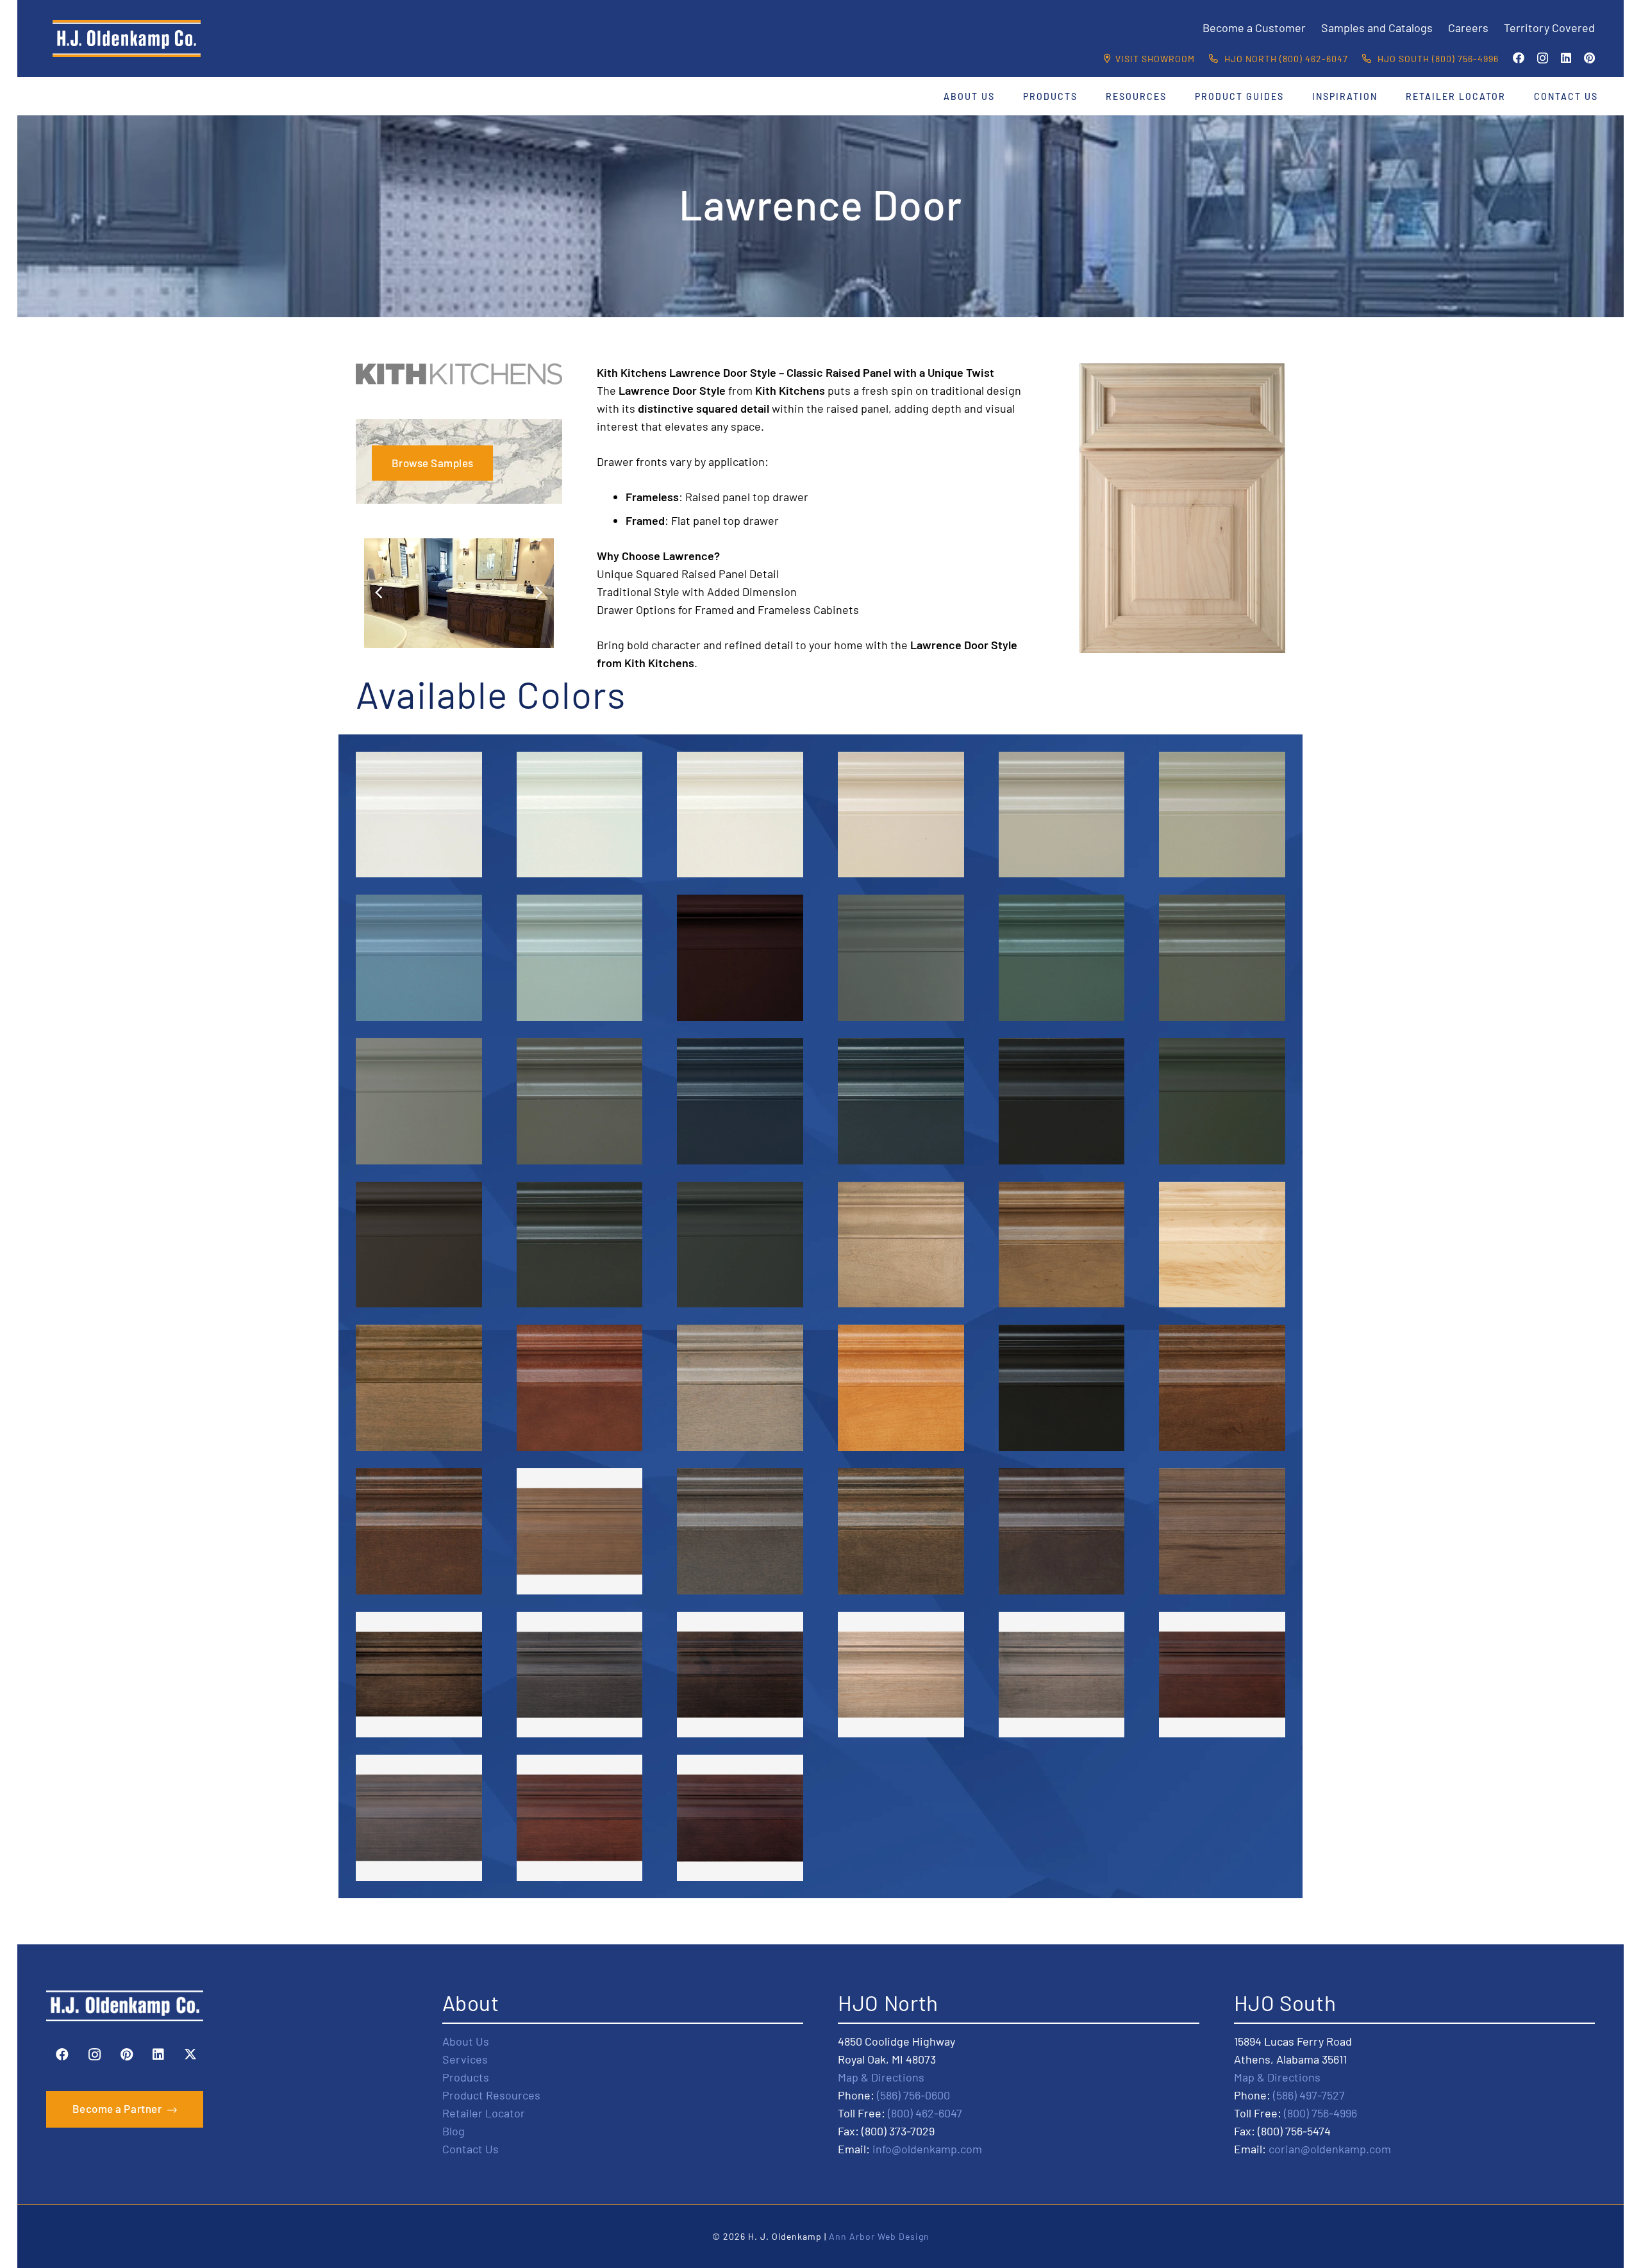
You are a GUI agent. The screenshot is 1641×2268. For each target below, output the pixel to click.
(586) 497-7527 (1309, 2094)
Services (465, 2058)
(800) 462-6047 (925, 2112)
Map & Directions (881, 2076)
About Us (466, 2040)
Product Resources (491, 2094)
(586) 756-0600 (913, 2094)
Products (466, 2076)
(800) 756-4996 (1320, 2112)
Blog (454, 2130)
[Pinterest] (1589, 58)
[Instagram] (1543, 58)
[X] (190, 2055)
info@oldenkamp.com (927, 2148)
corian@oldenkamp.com (1330, 2148)
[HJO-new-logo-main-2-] (127, 38)
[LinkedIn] (1566, 58)
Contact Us (471, 2148)
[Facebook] (1519, 58)
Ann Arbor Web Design (879, 2236)
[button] (1003, 96)
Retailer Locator (484, 2112)
